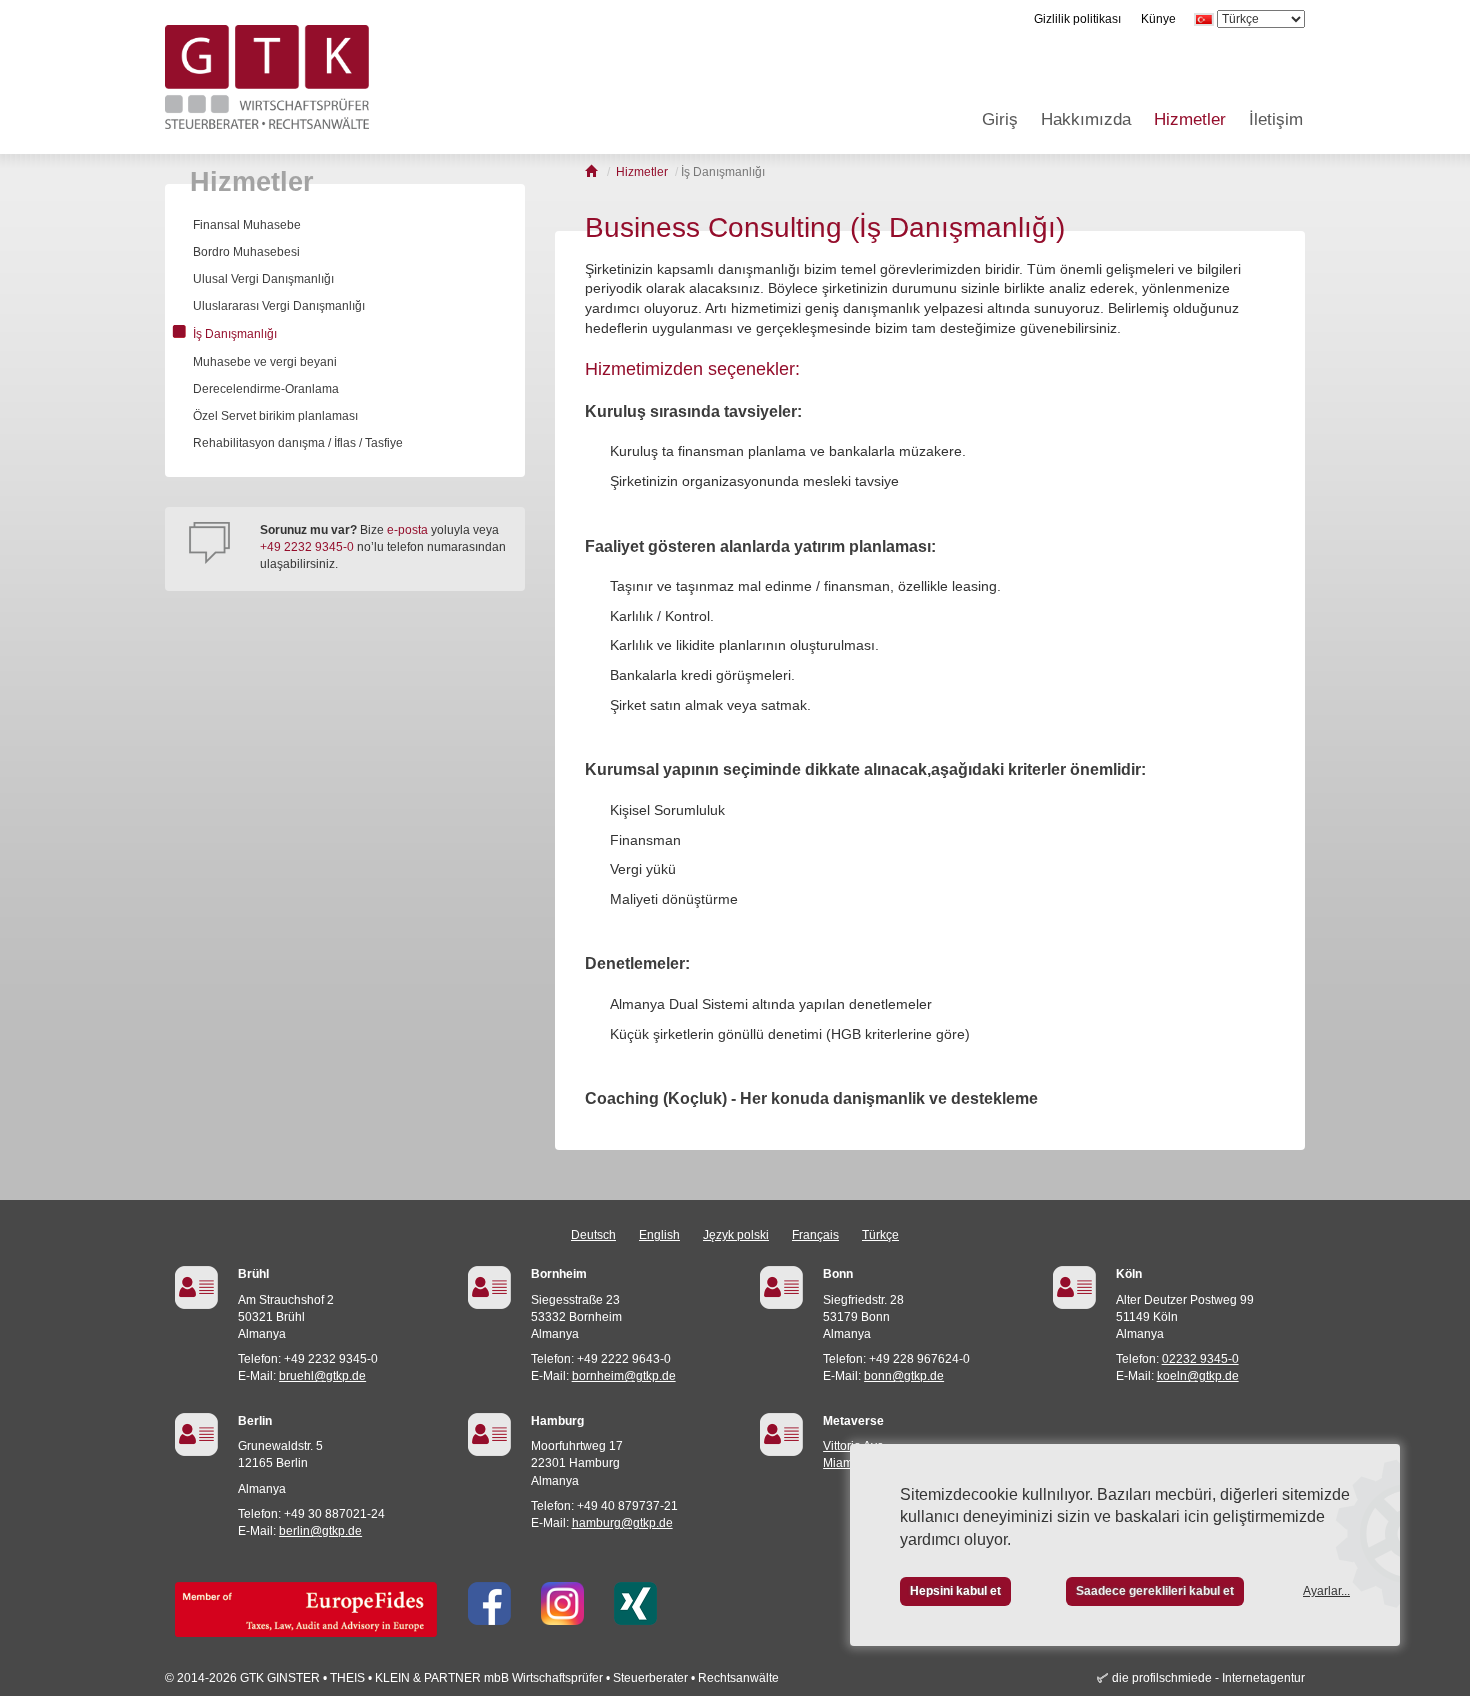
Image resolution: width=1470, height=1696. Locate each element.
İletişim (1276, 119)
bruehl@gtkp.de (322, 1376)
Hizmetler (1190, 119)
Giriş (1000, 119)
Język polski (736, 1235)
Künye (1158, 19)
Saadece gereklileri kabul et (1155, 1591)
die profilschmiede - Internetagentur (1208, 1678)
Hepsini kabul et (955, 1591)
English (659, 1235)
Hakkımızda (1086, 119)
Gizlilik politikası (1077, 19)
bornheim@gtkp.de (624, 1376)
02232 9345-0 (1200, 1359)
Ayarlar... (1326, 1591)
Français (815, 1235)
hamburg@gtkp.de (622, 1523)
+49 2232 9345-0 (307, 547)
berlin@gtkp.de (320, 1531)
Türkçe (880, 1235)
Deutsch (593, 1235)
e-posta (407, 530)
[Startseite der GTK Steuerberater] (592, 172)
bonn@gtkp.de (904, 1376)
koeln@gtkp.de (1198, 1376)
